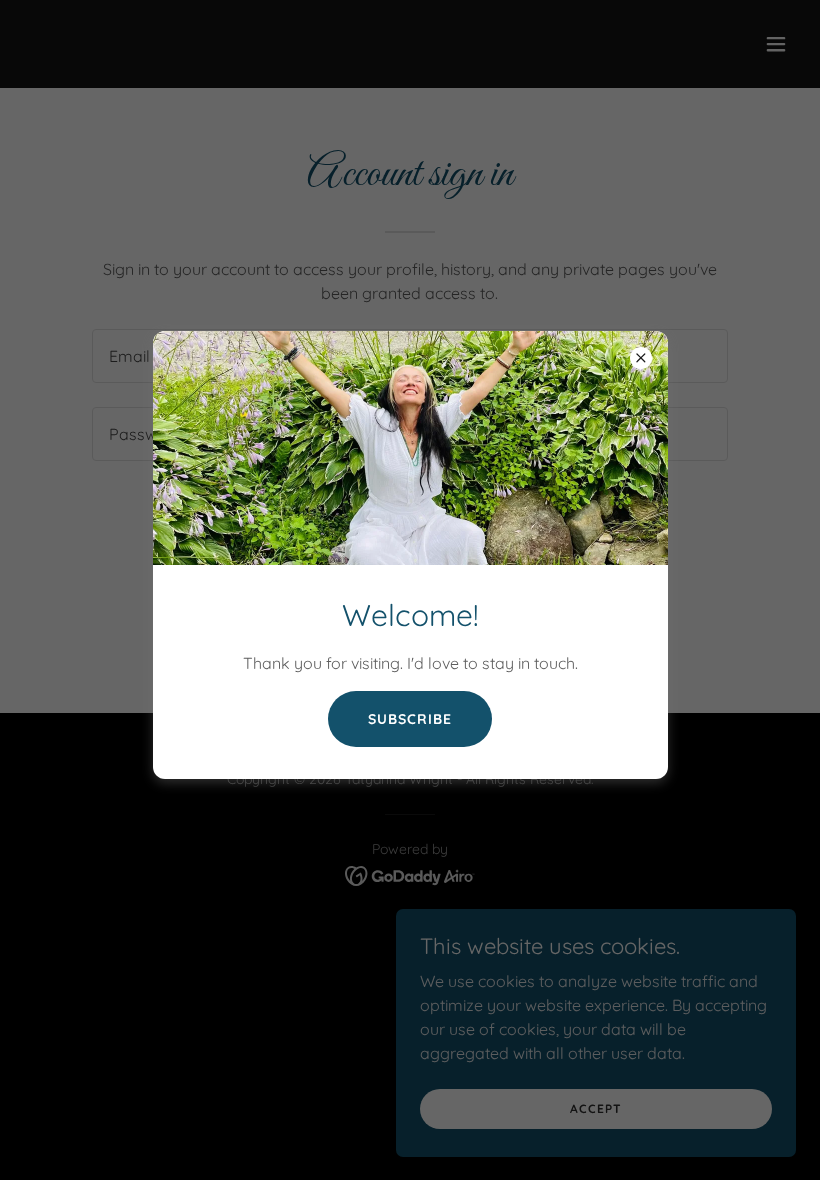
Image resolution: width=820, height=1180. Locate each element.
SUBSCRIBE (410, 719)
